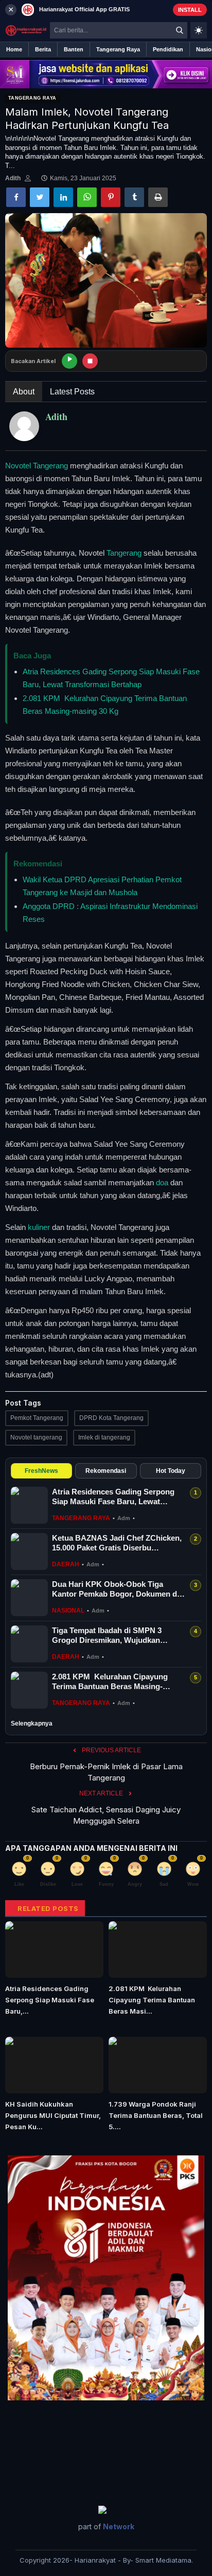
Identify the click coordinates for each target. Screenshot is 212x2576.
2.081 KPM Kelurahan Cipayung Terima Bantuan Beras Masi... (152, 2000)
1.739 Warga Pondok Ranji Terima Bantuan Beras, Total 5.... (156, 2115)
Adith (13, 178)
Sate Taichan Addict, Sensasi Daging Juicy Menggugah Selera (106, 1815)
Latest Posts (72, 392)
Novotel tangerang (36, 1437)
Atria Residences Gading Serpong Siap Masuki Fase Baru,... (50, 2000)
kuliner (39, 1227)
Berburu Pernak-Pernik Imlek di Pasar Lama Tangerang (106, 1772)
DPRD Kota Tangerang (111, 1418)
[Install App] (106, 10)
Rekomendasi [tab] (106, 1471)
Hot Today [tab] (171, 1471)
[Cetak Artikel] (158, 197)
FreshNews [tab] (41, 1471)
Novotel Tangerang (37, 466)
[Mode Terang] (199, 30)
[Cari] (180, 30)
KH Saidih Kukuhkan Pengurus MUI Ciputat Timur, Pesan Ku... (53, 2115)
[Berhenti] (90, 361)
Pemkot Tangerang (37, 1418)
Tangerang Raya (32, 98)
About (24, 392)
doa (162, 1182)
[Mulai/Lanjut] (69, 361)
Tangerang (124, 553)
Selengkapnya (32, 1723)
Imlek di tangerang (104, 1437)
